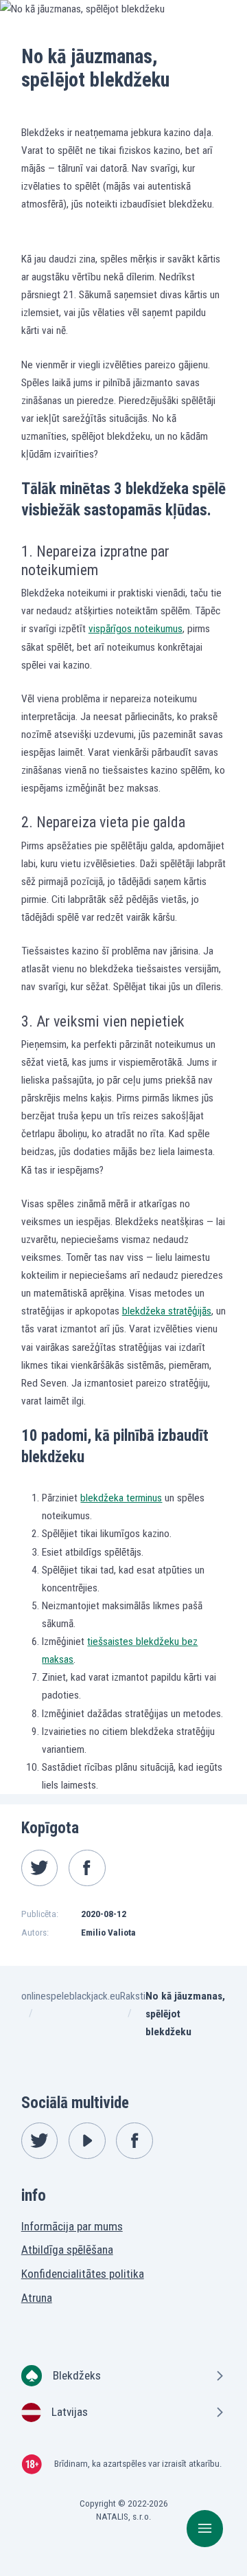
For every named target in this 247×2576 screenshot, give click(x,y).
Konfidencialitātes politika (83, 2274)
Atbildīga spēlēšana (67, 2250)
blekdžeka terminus (121, 1498)
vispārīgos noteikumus (136, 629)
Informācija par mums (72, 2226)
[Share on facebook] (87, 1868)
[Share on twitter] (40, 1868)
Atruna (37, 2298)
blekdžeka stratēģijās (167, 1311)
